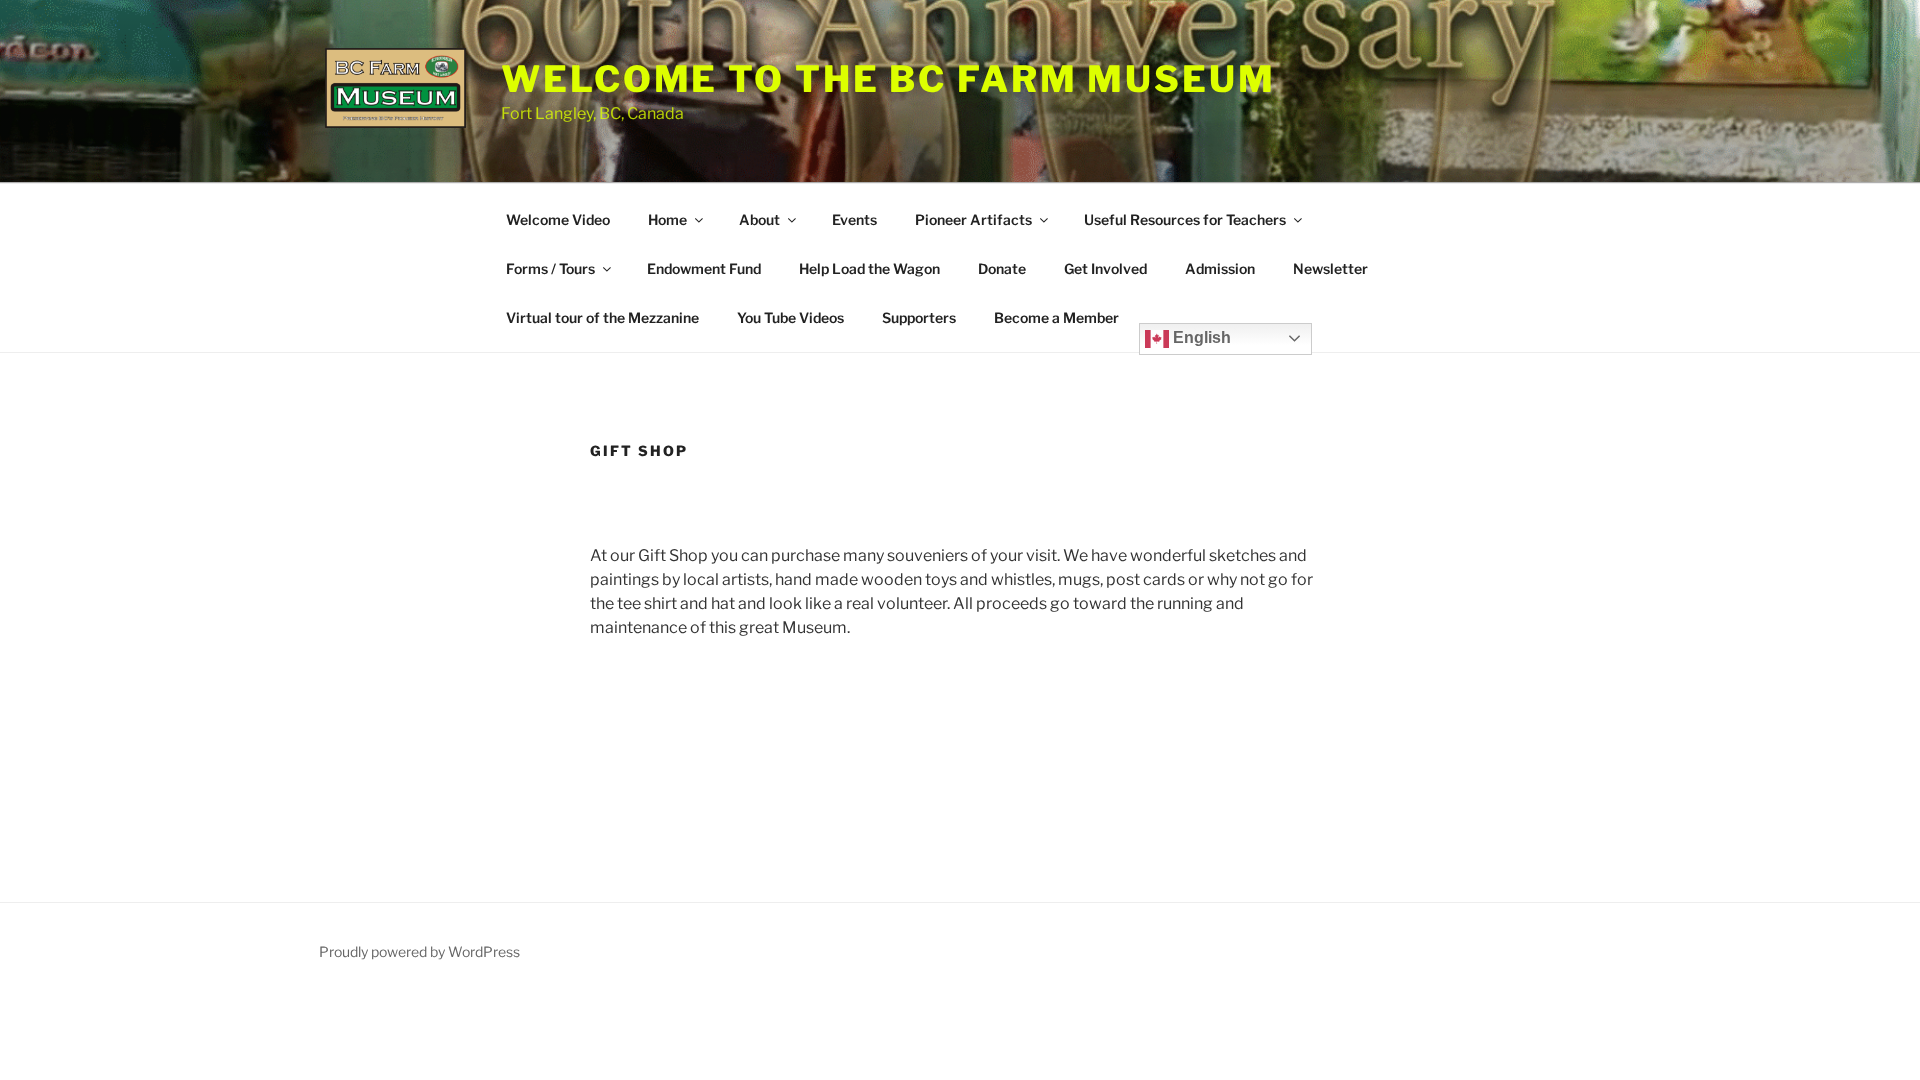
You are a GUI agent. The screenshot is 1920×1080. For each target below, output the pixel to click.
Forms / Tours (550, 268)
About (759, 219)
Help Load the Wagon (869, 268)
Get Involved (1105, 268)
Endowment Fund (704, 268)
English (1200, 337)
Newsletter (1330, 268)
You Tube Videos (790, 317)
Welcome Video (558, 219)
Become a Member (1056, 317)
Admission (1220, 268)
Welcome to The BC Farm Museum (888, 79)
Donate (1002, 268)
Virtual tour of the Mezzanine (602, 317)
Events (854, 219)
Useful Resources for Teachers (1185, 219)
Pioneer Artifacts (973, 219)
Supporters (919, 317)
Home (667, 219)
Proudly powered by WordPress (419, 951)
